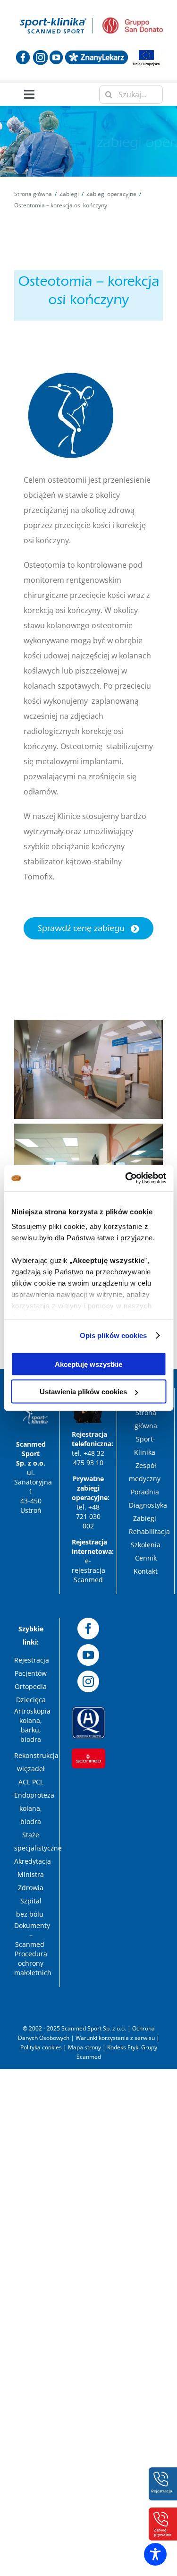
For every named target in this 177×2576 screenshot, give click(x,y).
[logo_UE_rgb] (146, 51)
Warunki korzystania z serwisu (115, 2038)
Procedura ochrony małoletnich (33, 1963)
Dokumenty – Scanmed (32, 1935)
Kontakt (146, 1571)
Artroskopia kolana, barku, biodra (32, 1725)
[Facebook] (88, 1629)
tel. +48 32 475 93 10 (88, 1458)
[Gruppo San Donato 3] (133, 21)
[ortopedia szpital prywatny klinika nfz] (54, 18)
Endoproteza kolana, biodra (34, 1808)
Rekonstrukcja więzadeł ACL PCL (36, 1769)
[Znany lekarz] (97, 54)
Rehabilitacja (150, 1531)
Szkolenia (146, 1545)
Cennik (146, 1558)
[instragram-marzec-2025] (40, 54)
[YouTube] (88, 1655)
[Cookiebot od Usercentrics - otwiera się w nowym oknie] (126, 1178)
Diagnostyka (149, 1505)
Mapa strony (84, 2047)
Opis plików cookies (114, 1335)
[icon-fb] (23, 54)
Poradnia (146, 1492)
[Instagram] (88, 1681)
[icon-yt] (56, 54)
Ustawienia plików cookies (83, 1392)
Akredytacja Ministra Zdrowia (33, 1874)
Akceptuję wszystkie (88, 1364)
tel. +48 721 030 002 (88, 1516)
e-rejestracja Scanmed (88, 1570)
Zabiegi (146, 1518)
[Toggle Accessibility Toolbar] (155, 2554)
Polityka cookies (41, 2047)
